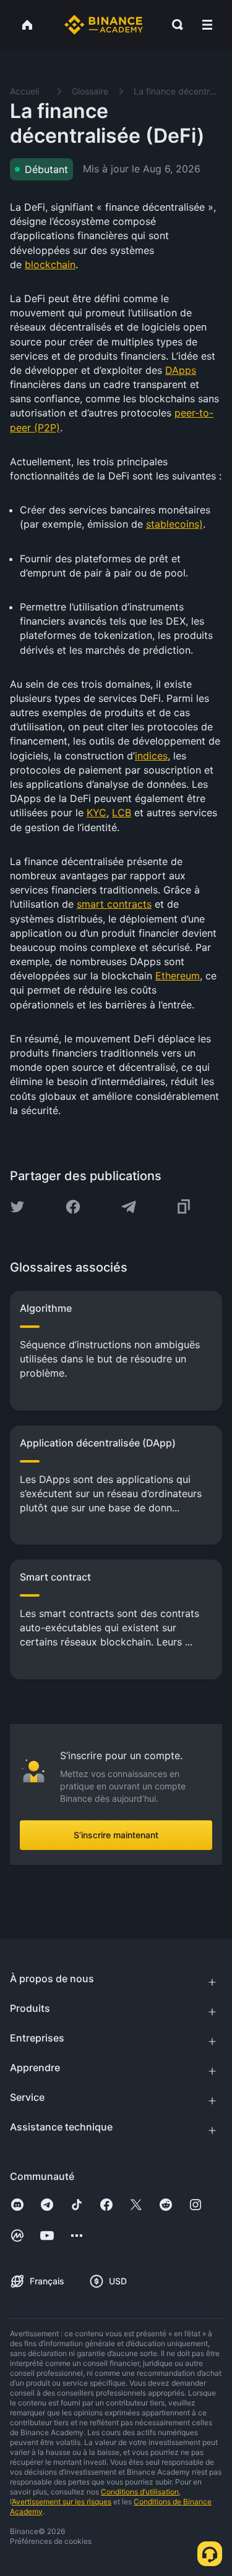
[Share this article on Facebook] (73, 1207)
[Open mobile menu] (207, 25)
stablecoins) (174, 524)
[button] (207, 25)
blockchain (50, 264)
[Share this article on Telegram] (129, 1207)
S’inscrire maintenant (116, 1835)
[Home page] (104, 25)
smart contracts (114, 904)
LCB (122, 813)
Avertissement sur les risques (62, 2502)
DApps (181, 370)
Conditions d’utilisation (140, 2492)
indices (151, 756)
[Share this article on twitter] (17, 1207)
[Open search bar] (174, 25)
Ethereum (178, 976)
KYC (97, 813)
